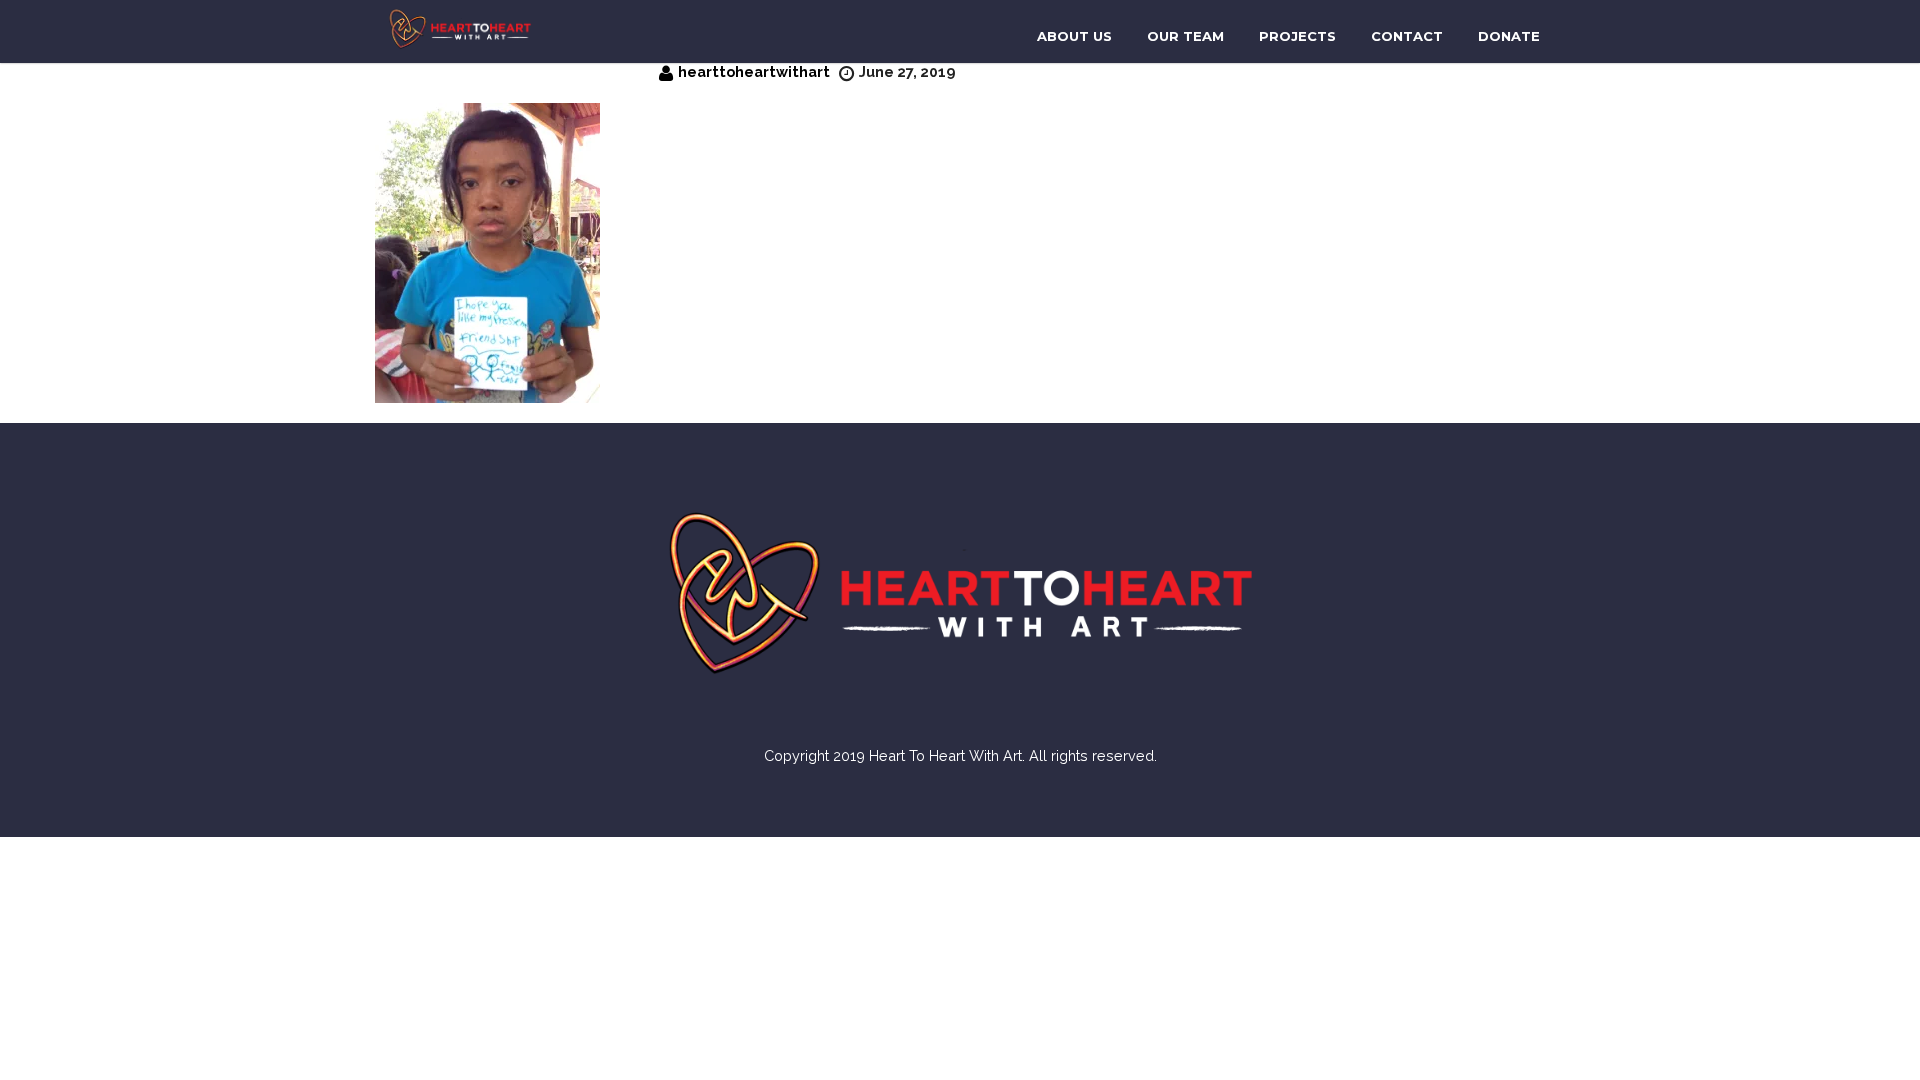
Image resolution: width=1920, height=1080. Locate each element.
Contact (1407, 36)
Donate (1509, 36)
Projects (1297, 36)
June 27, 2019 (907, 71)
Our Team (1185, 36)
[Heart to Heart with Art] (460, 27)
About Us (1074, 36)
